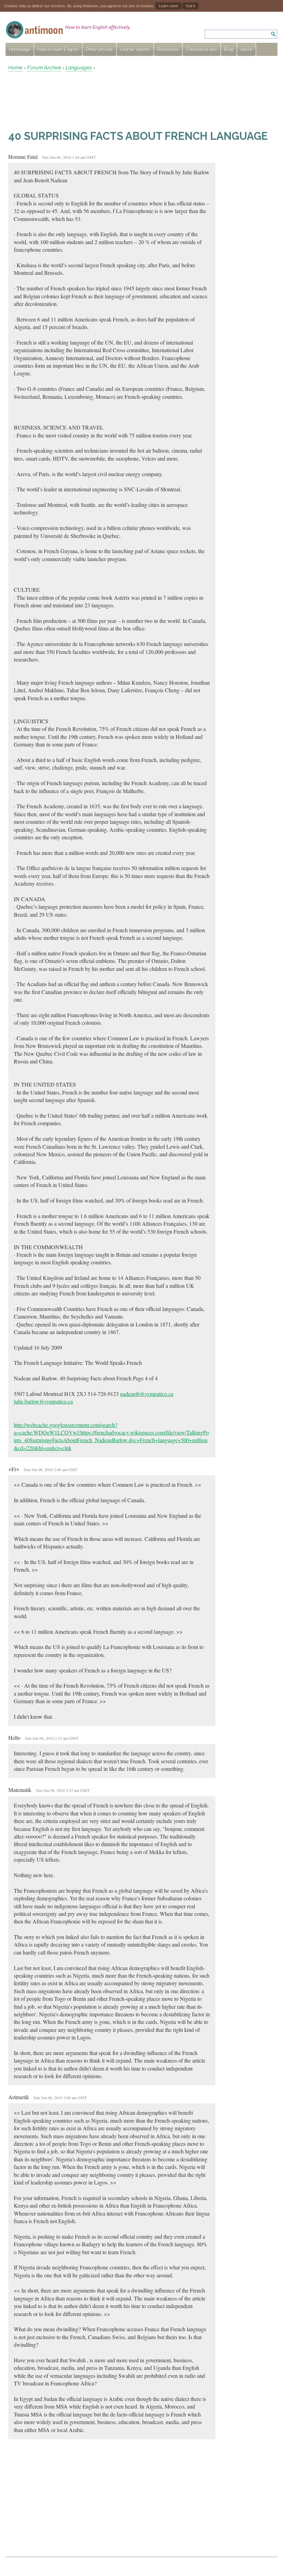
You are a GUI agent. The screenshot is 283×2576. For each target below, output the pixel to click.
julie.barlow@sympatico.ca (43, 1401)
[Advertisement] (64, 100)
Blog (229, 50)
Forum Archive (44, 68)
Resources (168, 50)
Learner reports (135, 50)
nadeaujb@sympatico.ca (147, 1394)
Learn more (168, 6)
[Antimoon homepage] (68, 30)
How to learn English (58, 50)
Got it (191, 6)
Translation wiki (202, 50)
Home (15, 68)
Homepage (20, 50)
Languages (79, 68)
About (246, 50)
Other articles (99, 50)
